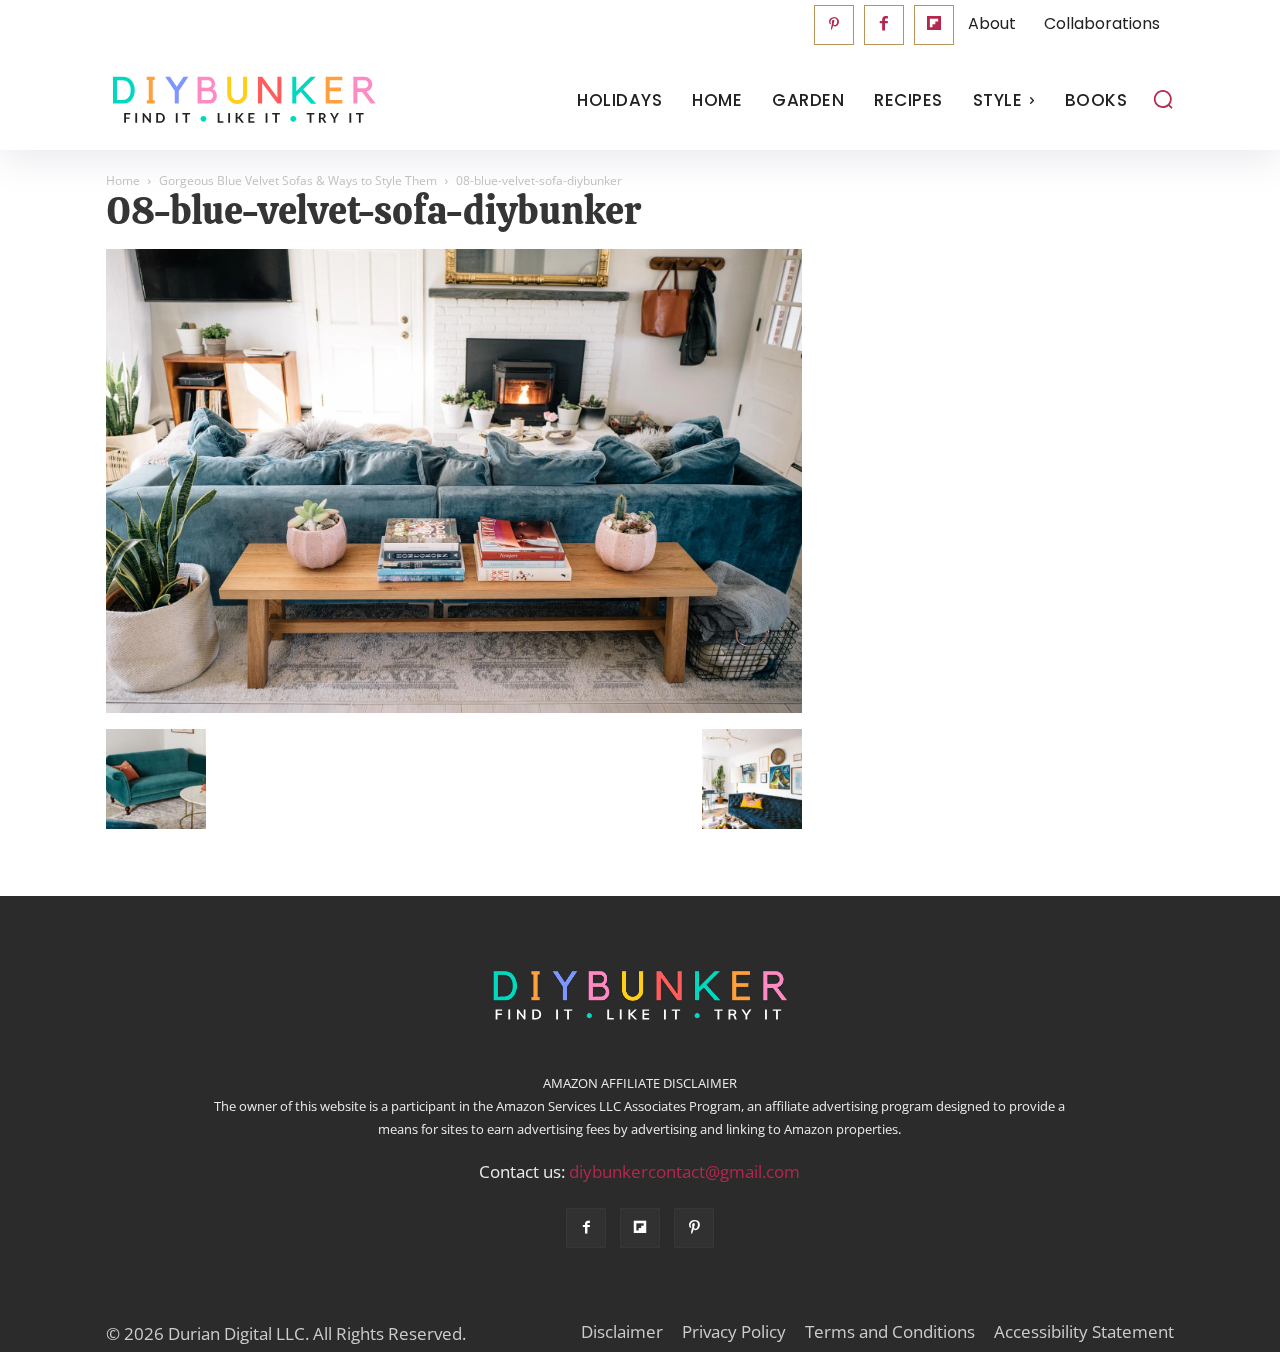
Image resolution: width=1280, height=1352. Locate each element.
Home (123, 180)
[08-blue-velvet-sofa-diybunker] (454, 708)
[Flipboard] (934, 25)
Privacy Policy (734, 1332)
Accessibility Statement (1084, 1332)
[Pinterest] (834, 25)
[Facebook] (884, 25)
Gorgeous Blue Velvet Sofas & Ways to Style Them (298, 180)
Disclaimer (622, 1332)
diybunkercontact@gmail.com (684, 1171)
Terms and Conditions (890, 1332)
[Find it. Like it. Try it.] (239, 100)
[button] (1163, 99)
